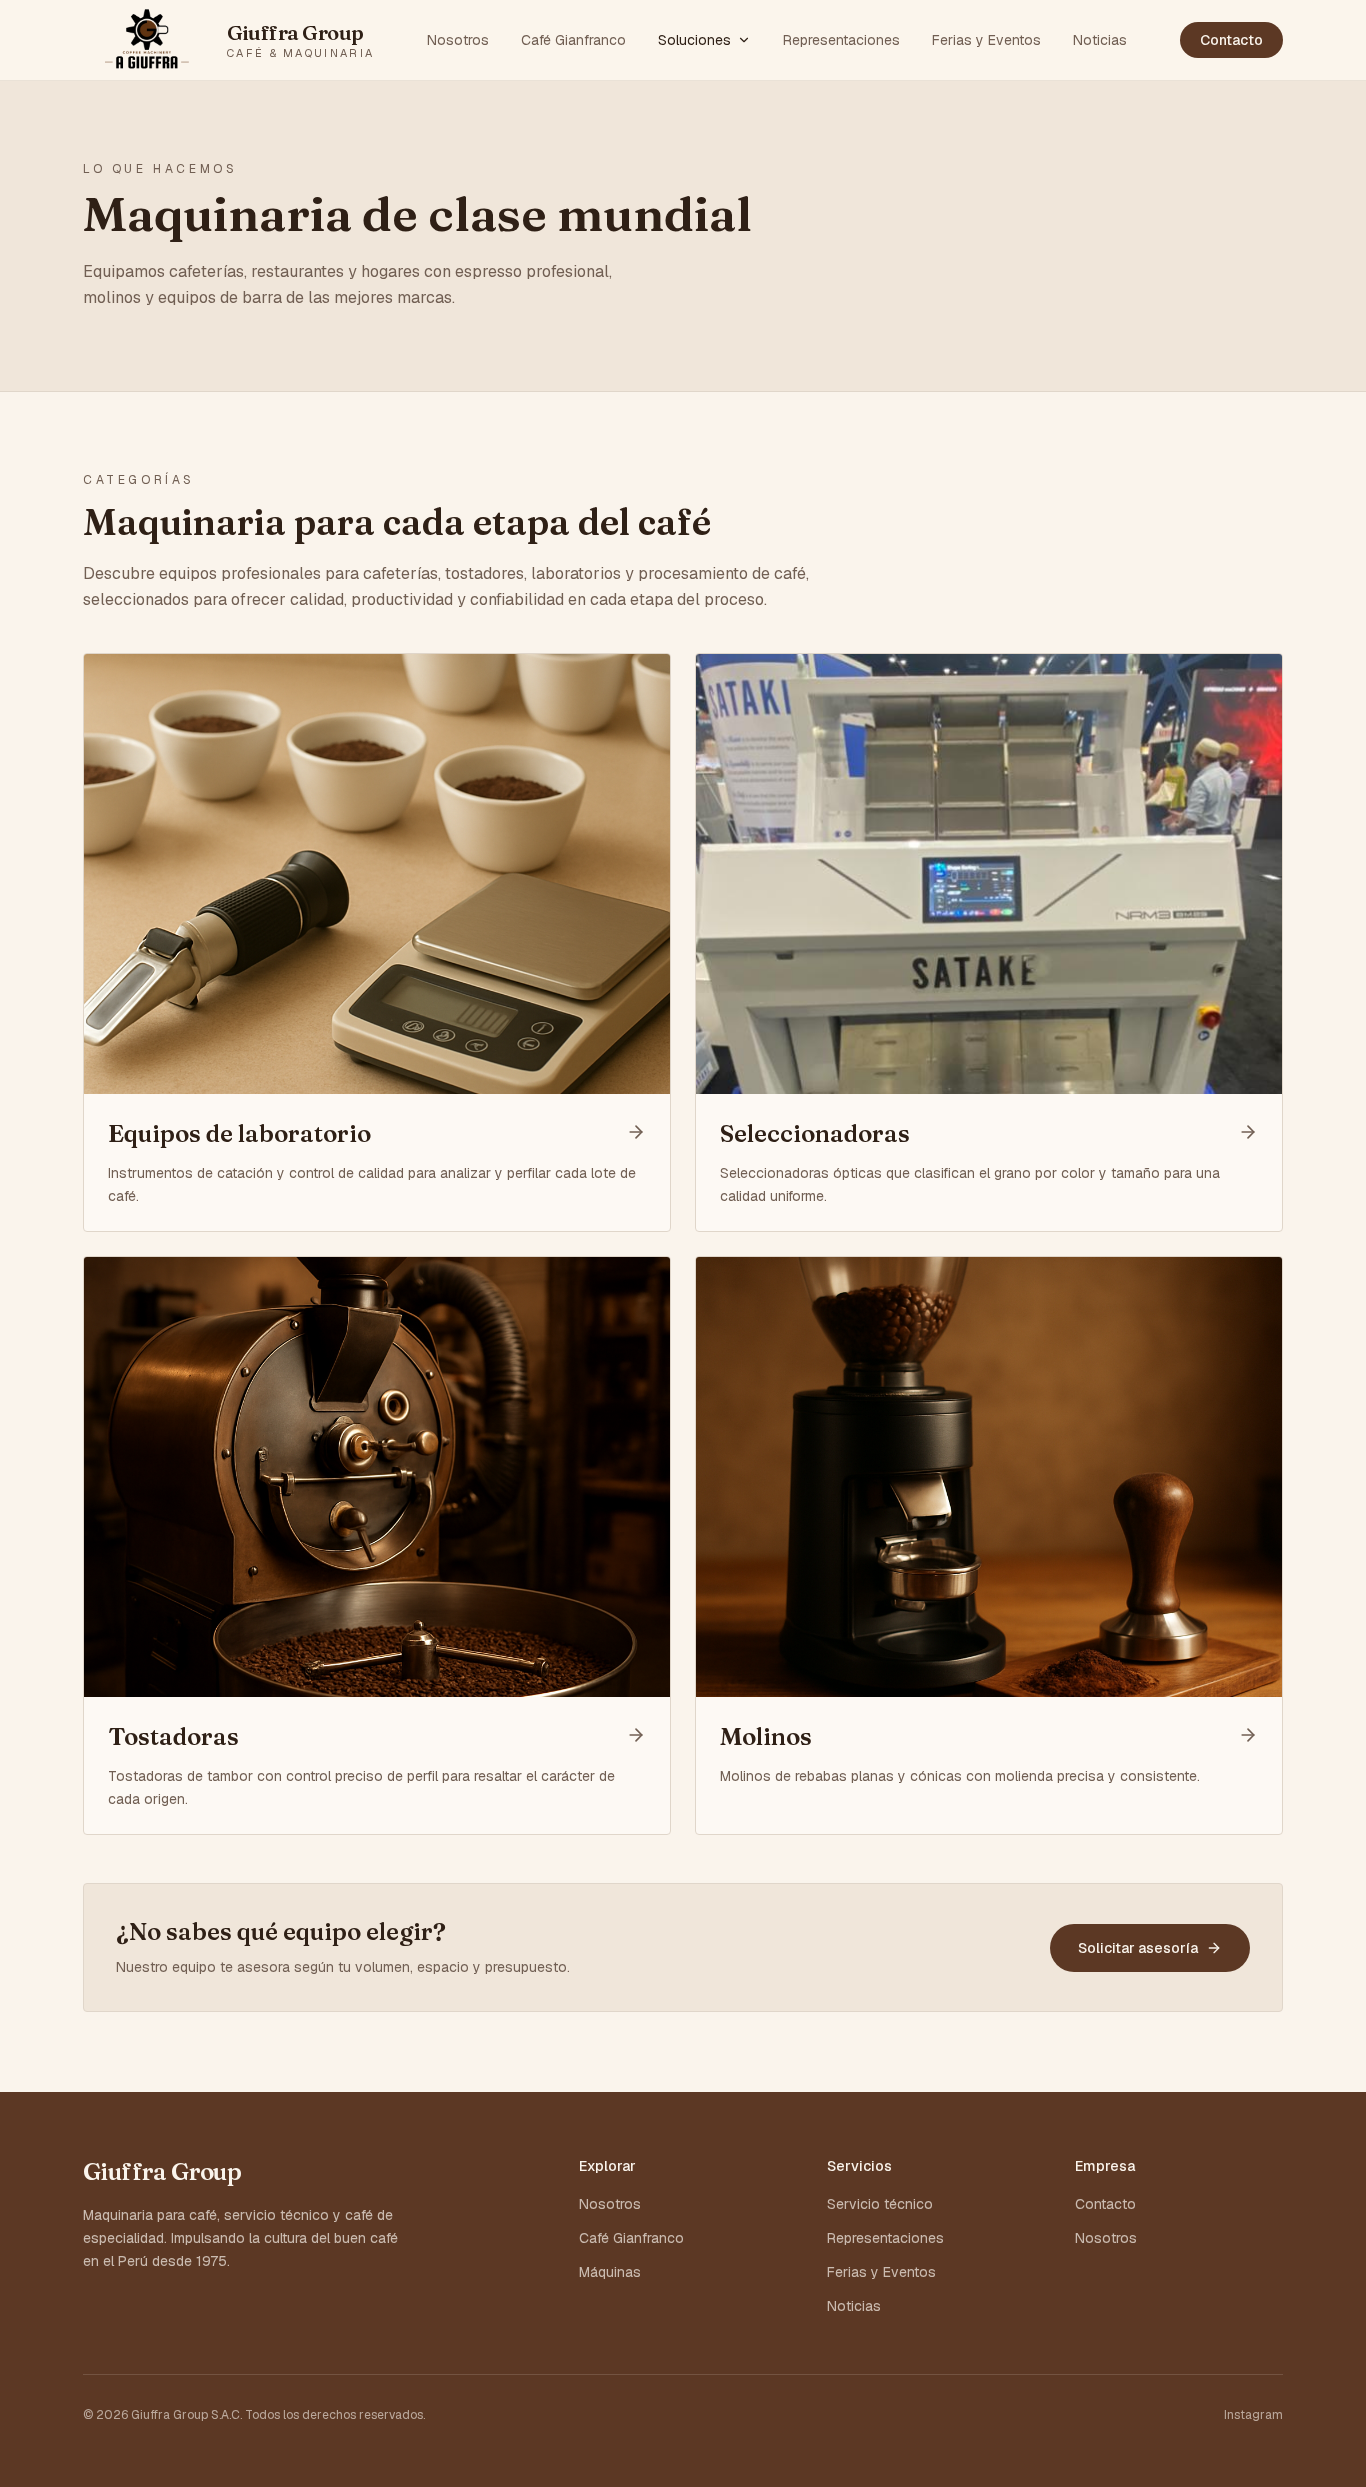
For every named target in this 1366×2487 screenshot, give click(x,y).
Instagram (1253, 2415)
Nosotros (458, 40)
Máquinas (610, 2272)
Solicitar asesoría (1138, 1948)
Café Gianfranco (573, 40)
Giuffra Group (162, 2171)
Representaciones (841, 40)
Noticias (1100, 40)
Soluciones (694, 40)
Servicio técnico (880, 2204)
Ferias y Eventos (986, 40)
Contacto (1231, 40)
